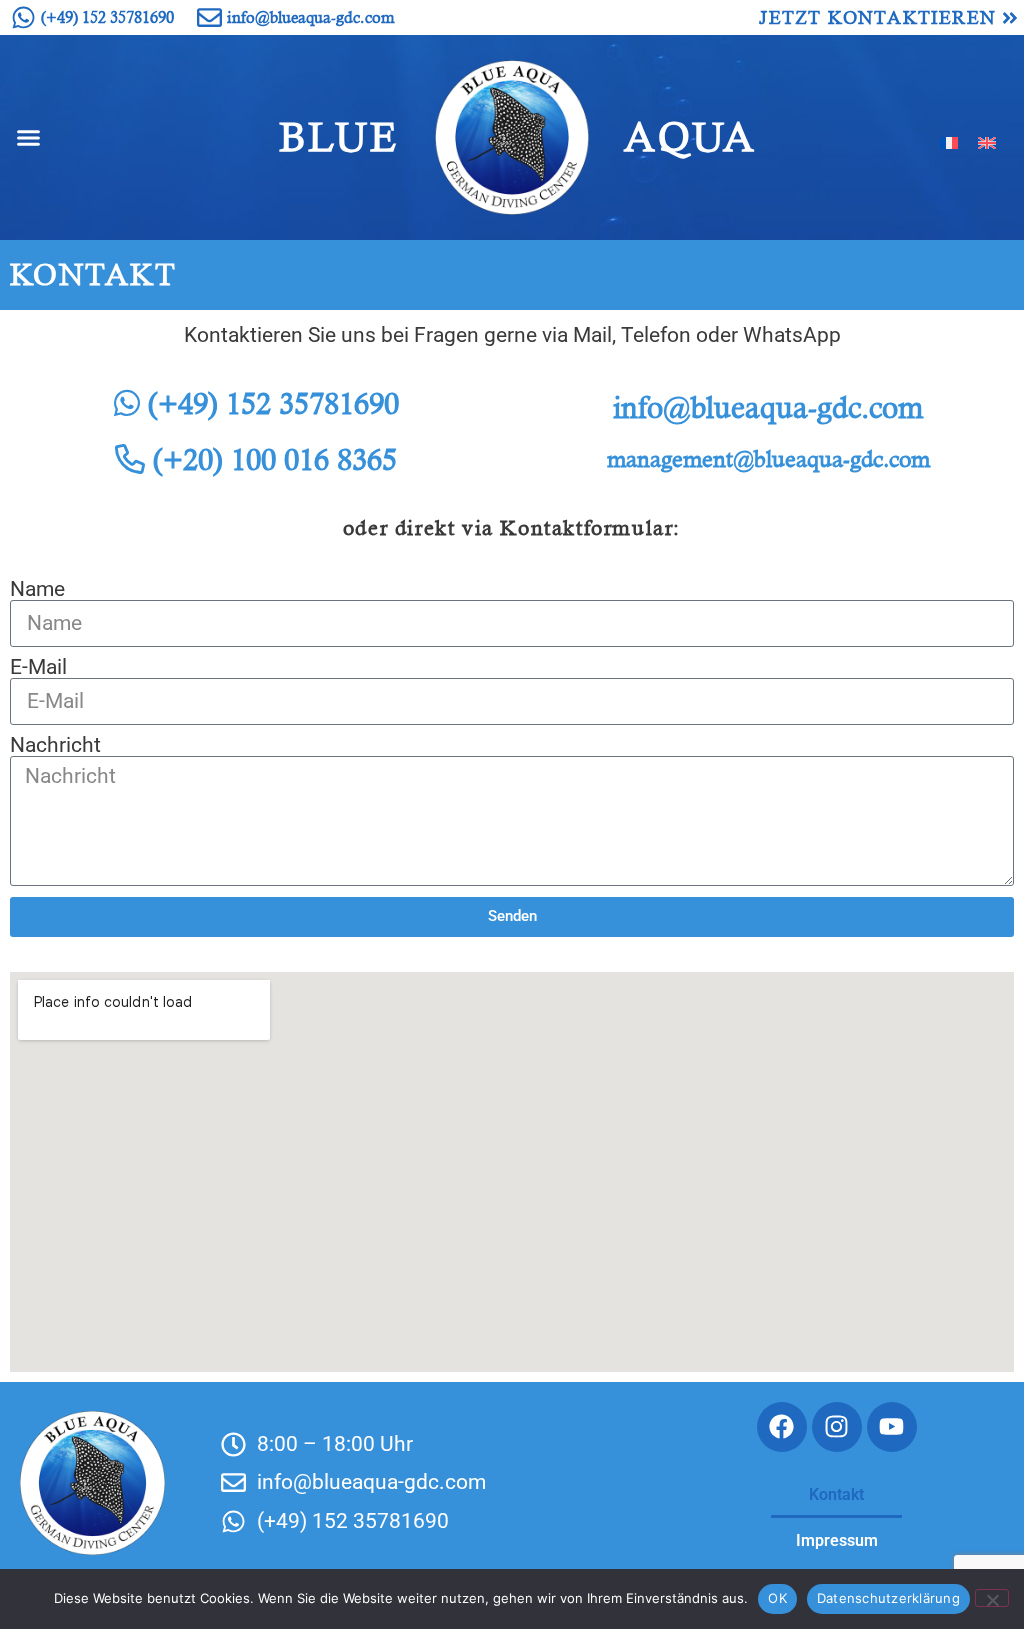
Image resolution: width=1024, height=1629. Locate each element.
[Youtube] (892, 1427)
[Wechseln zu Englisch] (987, 141)
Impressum (837, 1540)
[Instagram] (837, 1427)
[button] (29, 138)
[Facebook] (782, 1427)
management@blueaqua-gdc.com (768, 459)
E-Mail (38, 667)
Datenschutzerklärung (888, 1598)
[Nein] (992, 1598)
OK (777, 1598)
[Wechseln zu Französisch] (949, 141)
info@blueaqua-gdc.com (768, 407)
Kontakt (836, 1494)
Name (37, 589)
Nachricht (55, 745)
